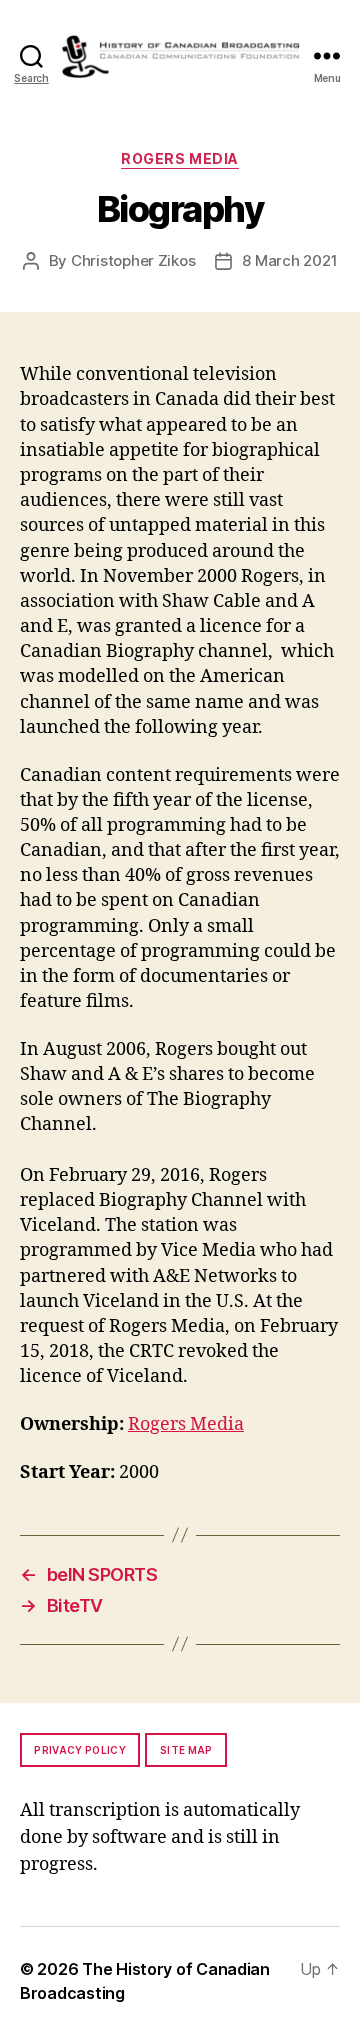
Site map (186, 1750)
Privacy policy (80, 1750)
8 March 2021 (289, 260)
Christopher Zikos (133, 260)
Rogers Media (179, 158)
